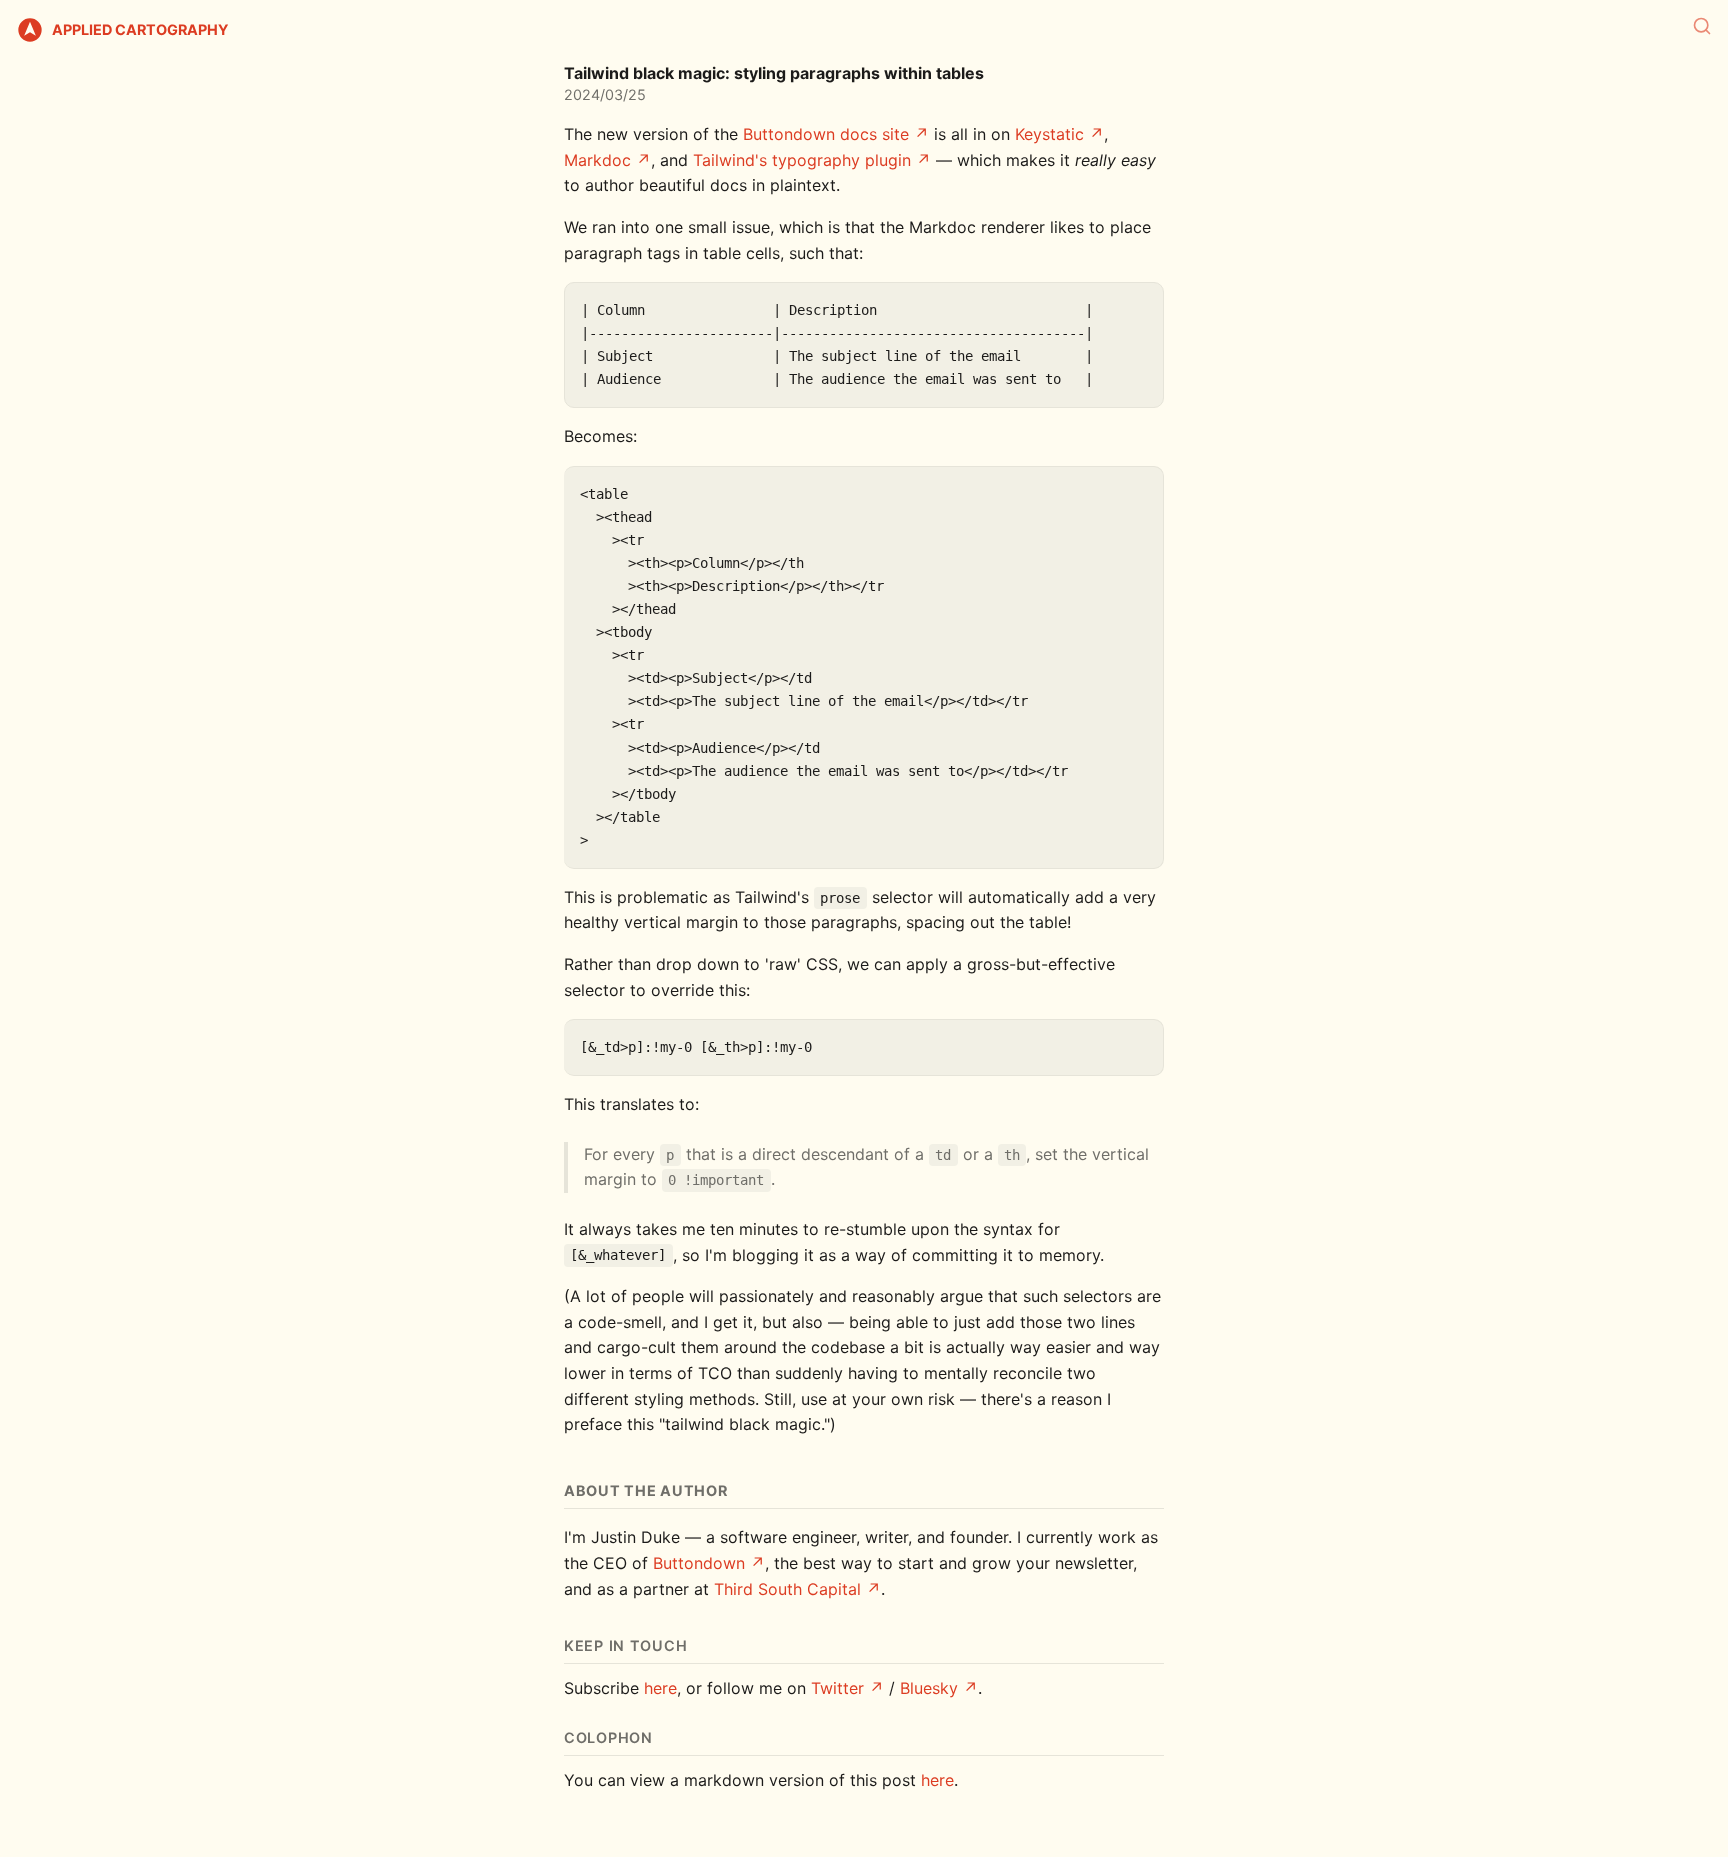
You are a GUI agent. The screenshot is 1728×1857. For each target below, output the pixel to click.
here (660, 1688)
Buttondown (699, 1563)
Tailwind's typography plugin (802, 160)
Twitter (837, 1688)
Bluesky (929, 1688)
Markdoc (597, 160)
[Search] (1702, 26)
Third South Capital (787, 1589)
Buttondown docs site (826, 134)
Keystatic (1049, 134)
